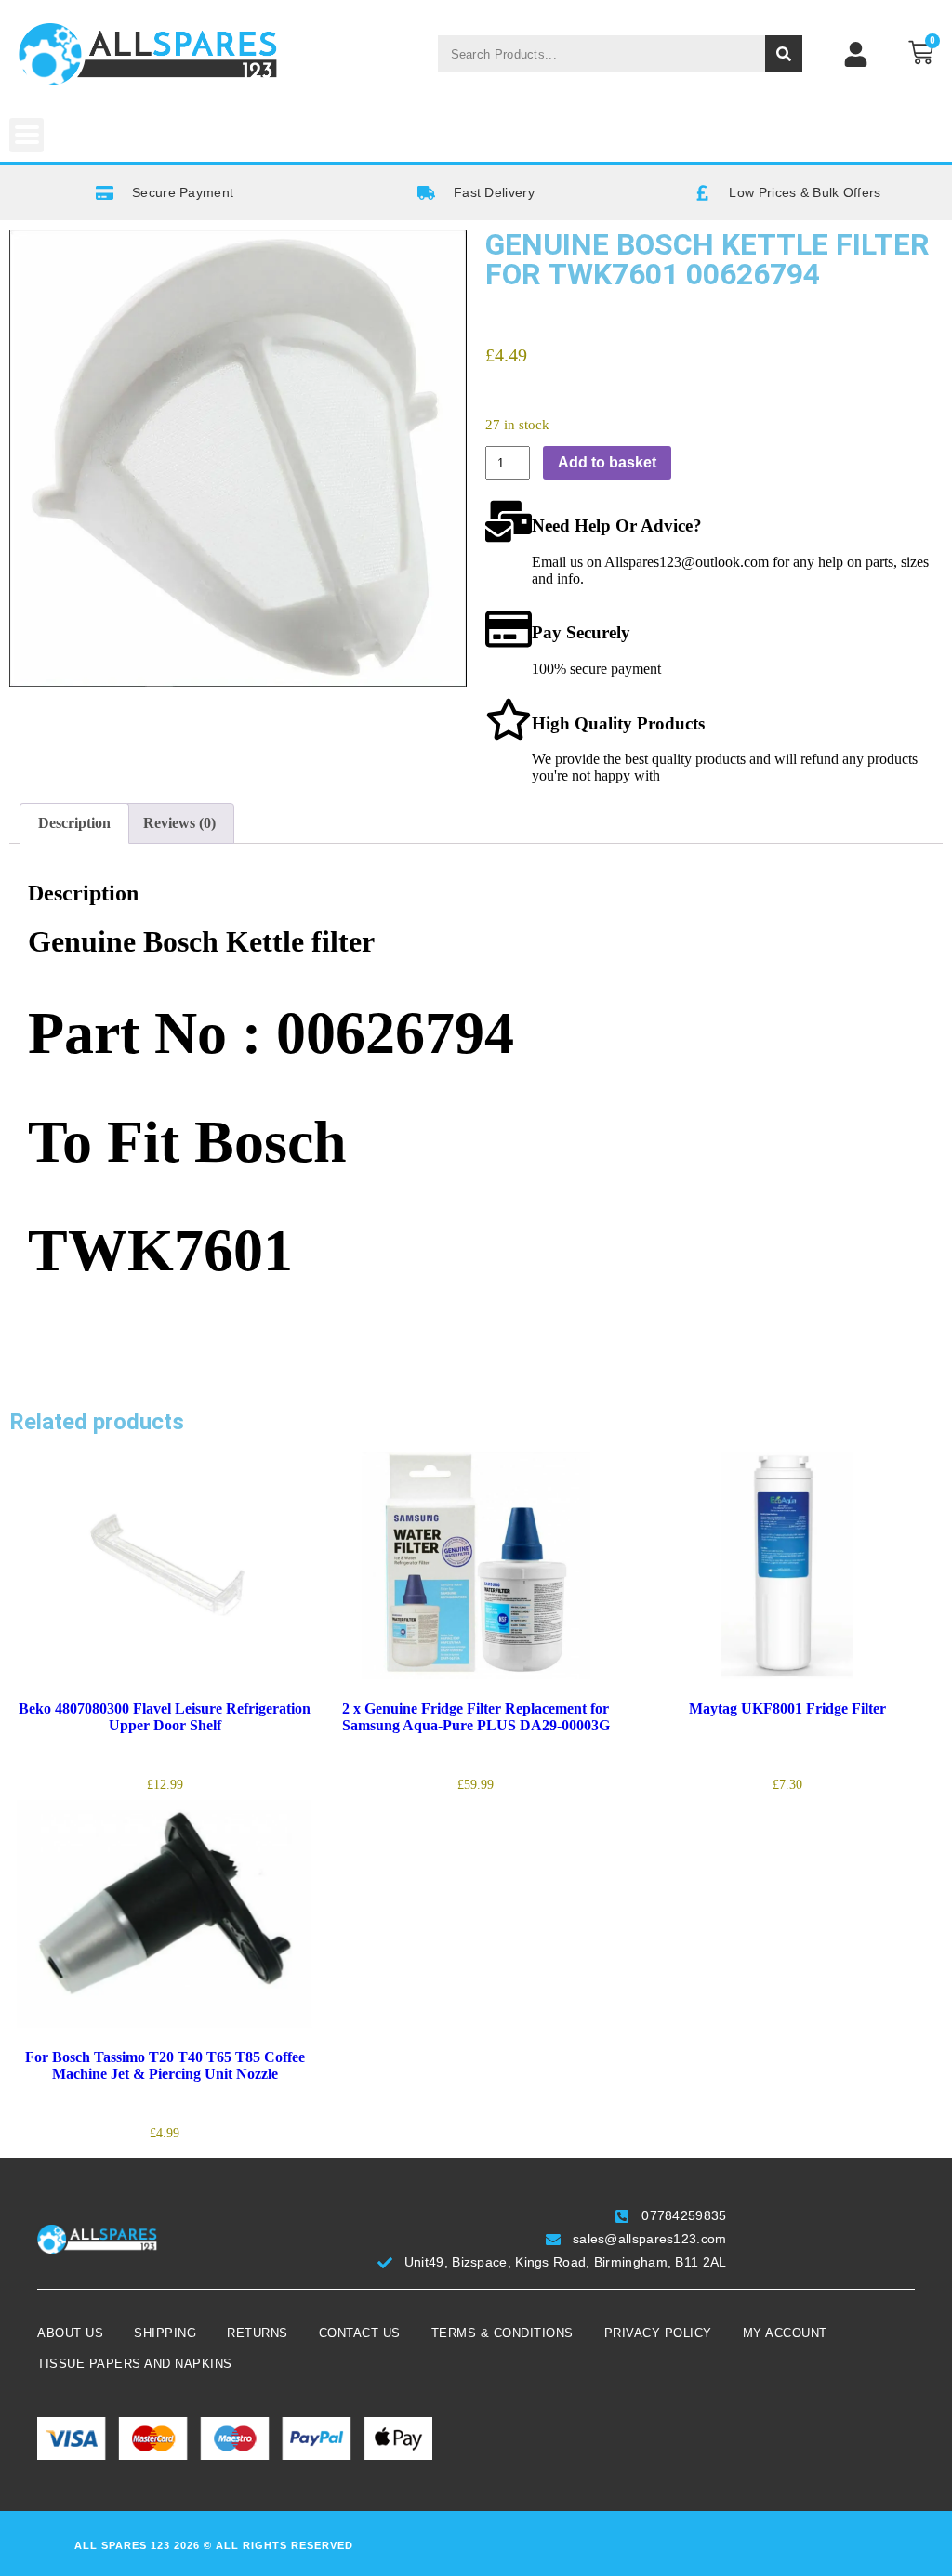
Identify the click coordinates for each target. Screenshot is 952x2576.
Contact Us (360, 2333)
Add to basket (607, 462)
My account (785, 2333)
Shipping (165, 2333)
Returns (258, 2333)
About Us (70, 2333)
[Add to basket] (28, 1645)
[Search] (784, 54)
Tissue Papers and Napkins (135, 2364)
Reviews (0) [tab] (179, 823)
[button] (26, 135)
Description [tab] (74, 823)
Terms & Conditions (502, 2333)
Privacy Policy (658, 2333)
